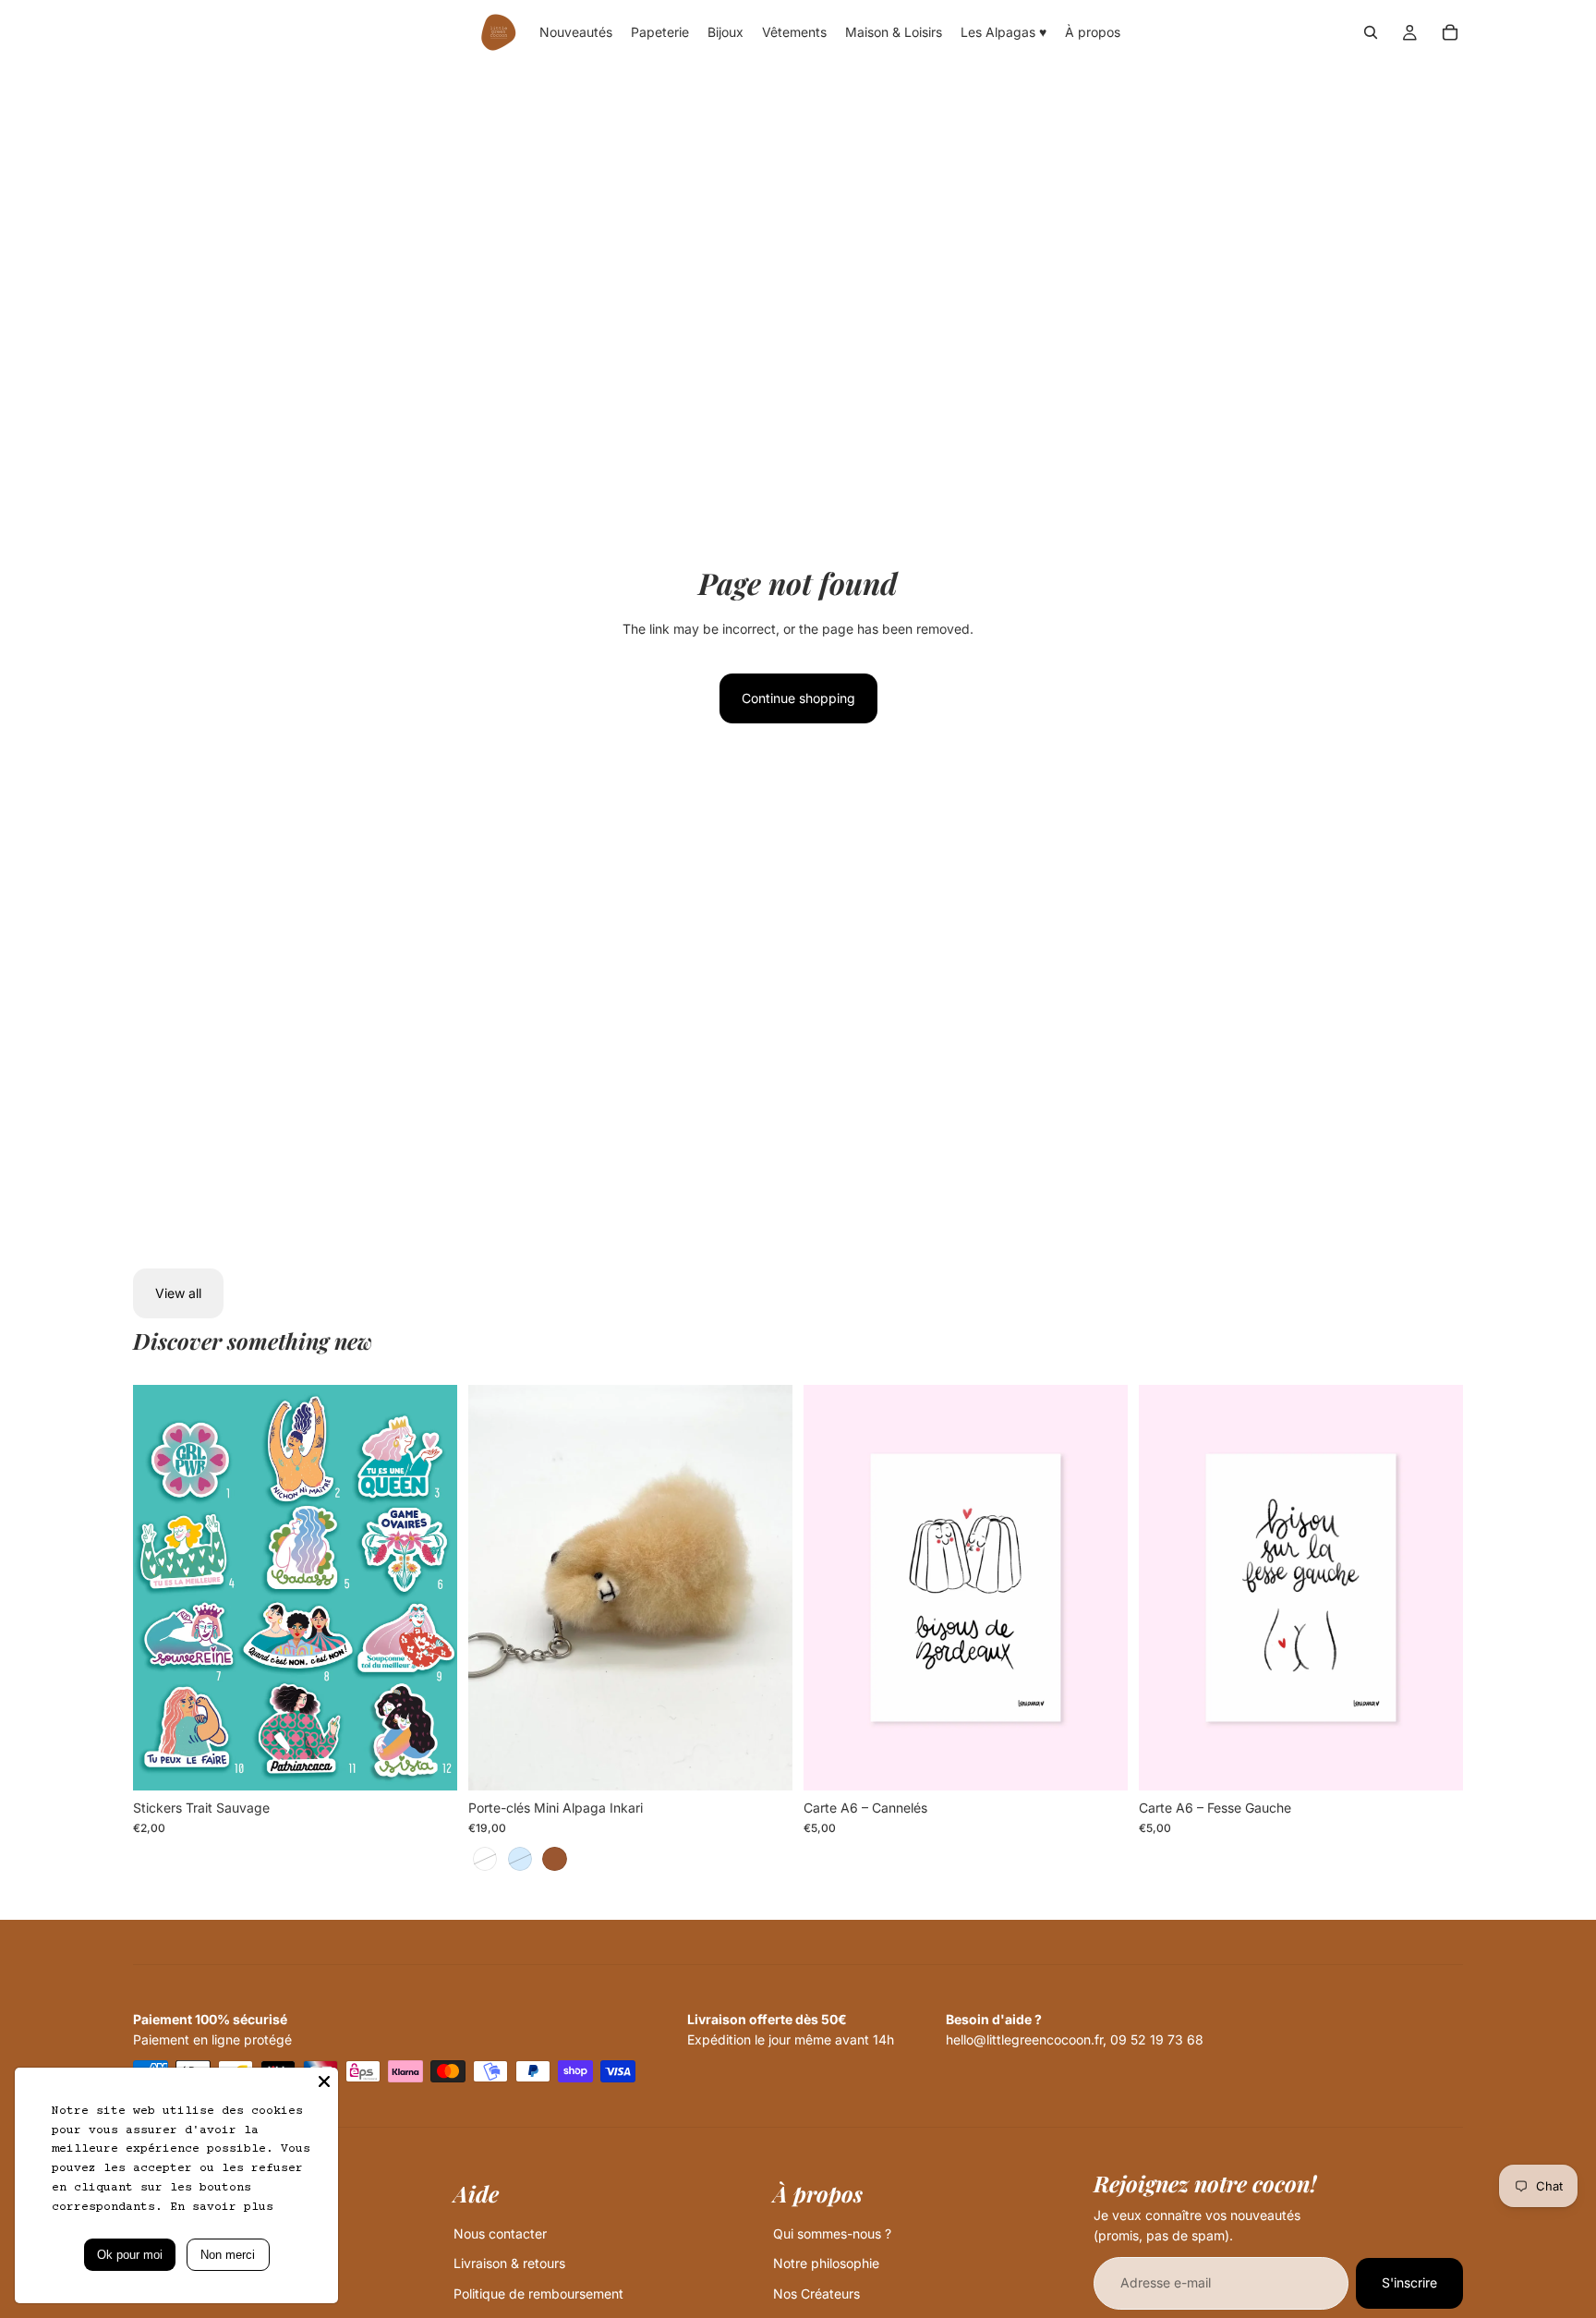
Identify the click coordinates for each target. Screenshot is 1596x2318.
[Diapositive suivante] (429, 1588)
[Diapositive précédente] (161, 1588)
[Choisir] (429, 1762)
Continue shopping (798, 698)
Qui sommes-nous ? (832, 2233)
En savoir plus (222, 2207)
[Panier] (1450, 32)
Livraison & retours (509, 2263)
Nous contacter (500, 2233)
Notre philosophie (826, 2263)
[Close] (324, 2081)
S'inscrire (1409, 2282)
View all (178, 1293)
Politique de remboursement (538, 2294)
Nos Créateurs (816, 2294)
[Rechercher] (1371, 32)
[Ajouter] (1099, 1762)
